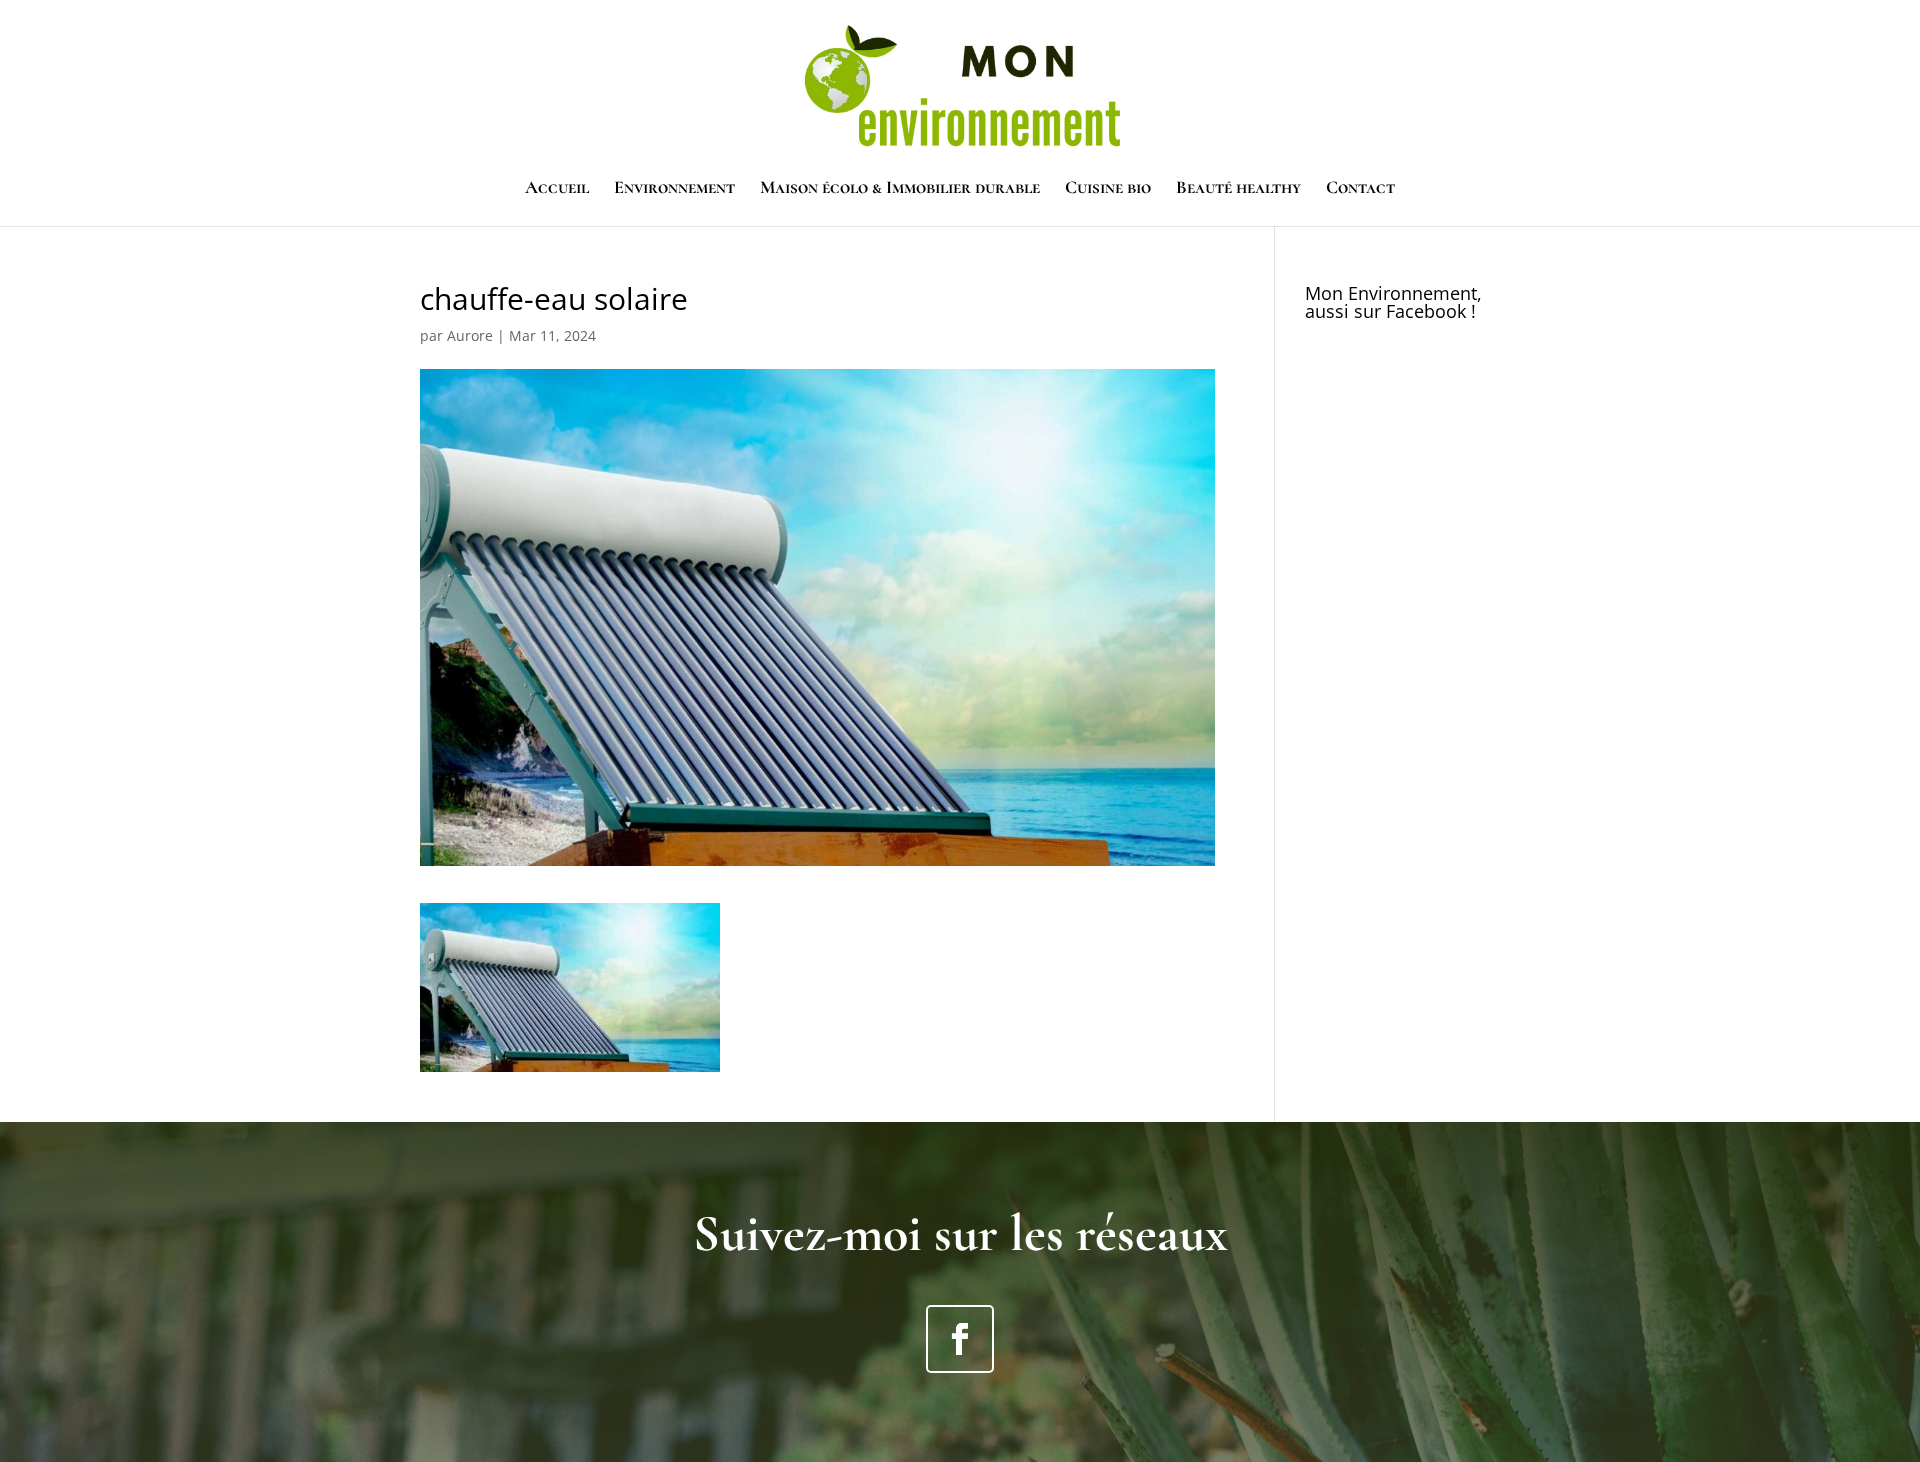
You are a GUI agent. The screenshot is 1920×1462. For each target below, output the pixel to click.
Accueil (557, 189)
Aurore (470, 335)
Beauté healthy (1238, 189)
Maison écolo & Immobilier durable (900, 189)
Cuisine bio (1108, 189)
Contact (1360, 189)
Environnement (674, 189)
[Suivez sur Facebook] (960, 1339)
